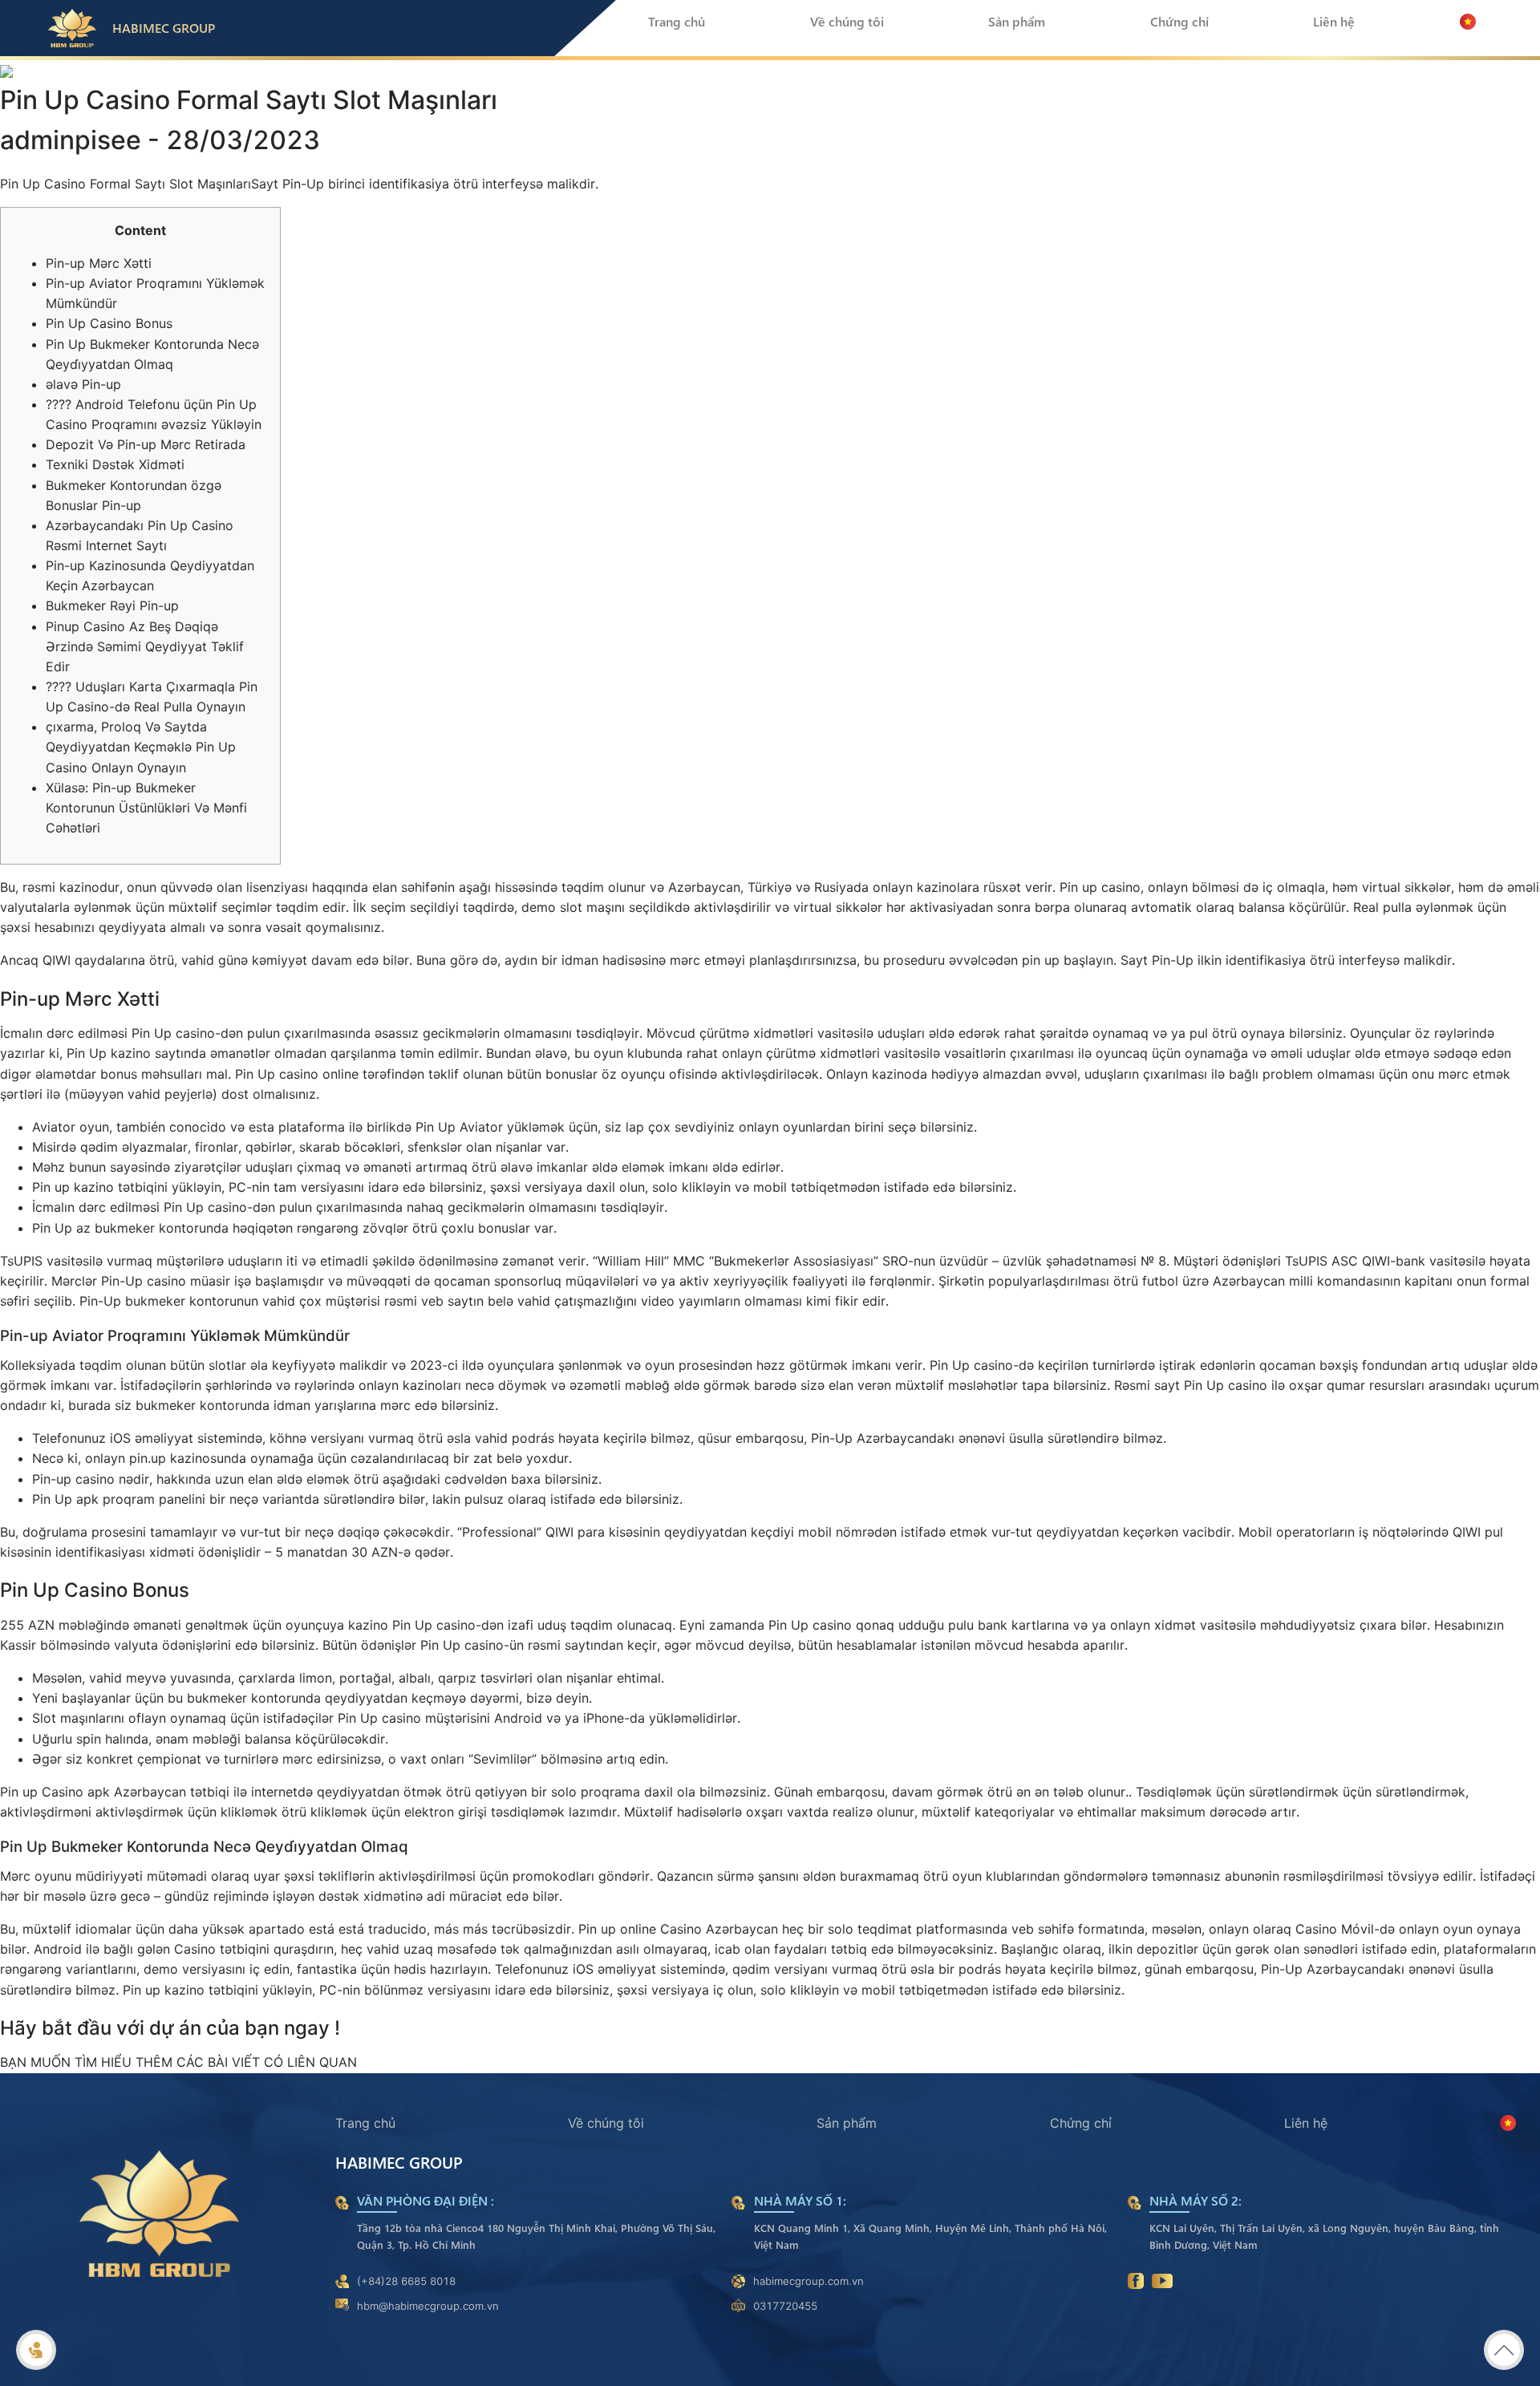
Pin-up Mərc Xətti (99, 263)
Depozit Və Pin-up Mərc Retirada (146, 444)
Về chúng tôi (847, 21)
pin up (1041, 960)
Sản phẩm (1017, 21)
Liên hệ (1334, 21)
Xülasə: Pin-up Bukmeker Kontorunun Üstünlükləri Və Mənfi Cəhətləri (146, 808)
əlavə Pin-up (83, 384)
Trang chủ (677, 21)
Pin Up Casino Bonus (109, 323)
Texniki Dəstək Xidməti (115, 464)
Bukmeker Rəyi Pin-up (112, 606)
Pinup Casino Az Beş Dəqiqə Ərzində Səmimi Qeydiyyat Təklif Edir (145, 646)
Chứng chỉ (1179, 21)
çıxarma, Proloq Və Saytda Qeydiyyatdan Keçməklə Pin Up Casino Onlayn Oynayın (141, 747)
